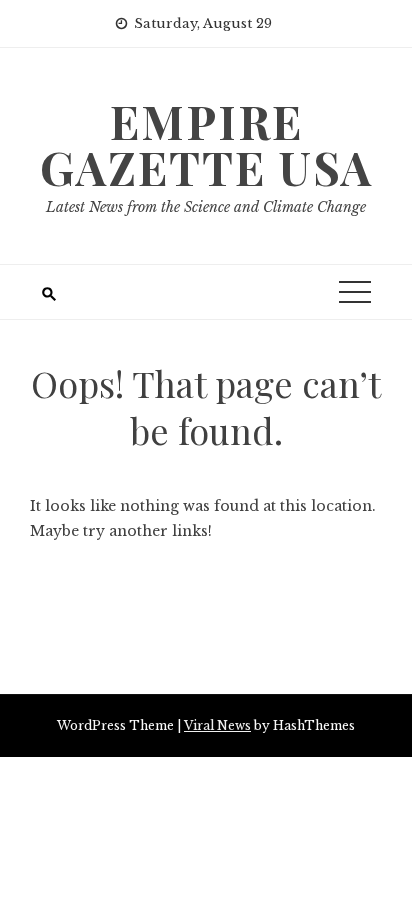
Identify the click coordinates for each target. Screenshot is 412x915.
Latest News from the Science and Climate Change (206, 207)
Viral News (217, 725)
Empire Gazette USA (206, 144)
